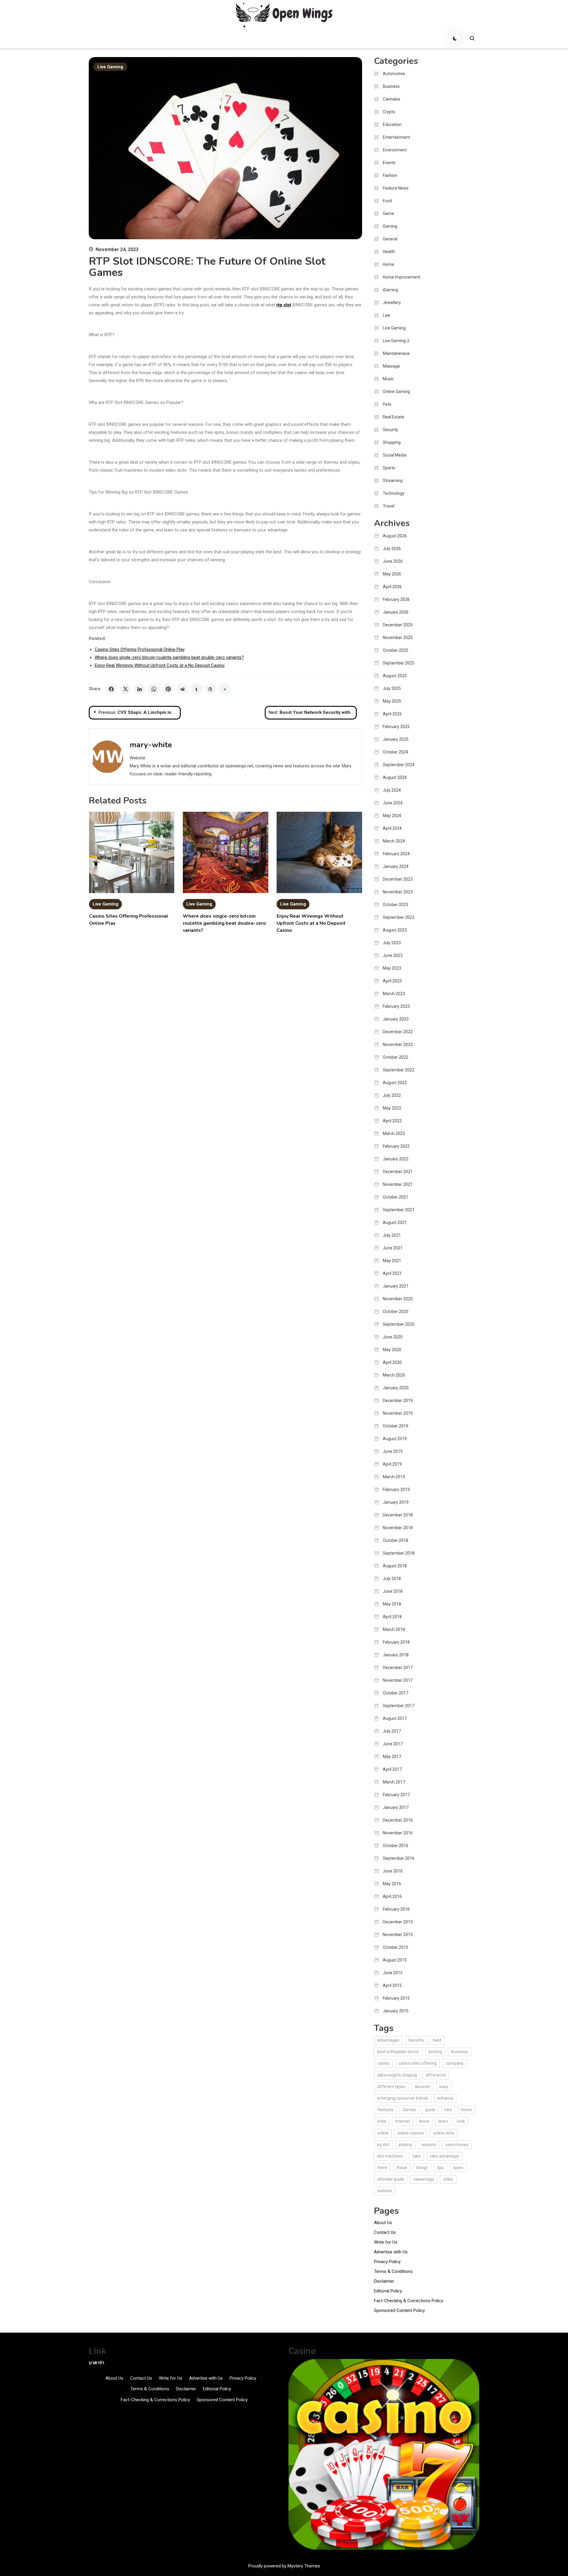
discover (422, 2087)
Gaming (390, 226)
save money (457, 2145)
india (382, 2121)
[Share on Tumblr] (196, 689)
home (466, 2110)
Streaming (393, 481)
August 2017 (395, 1718)
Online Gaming (396, 392)
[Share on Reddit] (182, 689)
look (461, 2121)
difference (436, 2075)
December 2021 (398, 1172)
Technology (394, 493)
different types (391, 2087)
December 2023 (398, 879)
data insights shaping (397, 2075)
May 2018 (392, 1604)
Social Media (395, 455)
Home (388, 264)
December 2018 (398, 1515)
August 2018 (395, 1566)
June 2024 (393, 803)
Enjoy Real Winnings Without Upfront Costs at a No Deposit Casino (160, 665)
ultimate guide (391, 2179)
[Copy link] (225, 689)
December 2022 (398, 1032)
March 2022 (394, 1133)
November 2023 (398, 892)
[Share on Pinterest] (168, 689)
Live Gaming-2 (396, 341)
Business (391, 86)
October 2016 (396, 1846)
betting (435, 2052)
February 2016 (396, 1909)
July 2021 (392, 1235)
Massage (391, 366)
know (424, 2121)
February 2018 (396, 1642)
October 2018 (396, 1540)
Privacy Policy (387, 2262)
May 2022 (392, 1108)
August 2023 (395, 930)
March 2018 (394, 1629)
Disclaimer (384, 2281)
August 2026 (395, 536)
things (422, 2168)
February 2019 (396, 1490)
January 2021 (396, 1286)
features (385, 2110)
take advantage (444, 2156)
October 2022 (396, 1057)
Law (387, 315)
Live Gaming (110, 67)
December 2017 (398, 1668)
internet (403, 2121)
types (458, 2168)
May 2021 (392, 1261)
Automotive (394, 74)
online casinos (411, 2133)
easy (444, 2087)
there (382, 2168)
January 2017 (396, 1807)
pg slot (383, 2145)
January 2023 (396, 1019)
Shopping (392, 442)
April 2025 (392, 714)
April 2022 (392, 1121)
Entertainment (396, 137)
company (455, 2063)
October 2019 (396, 1426)
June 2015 (393, 1973)
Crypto (389, 112)
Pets (387, 404)
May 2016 (392, 1884)
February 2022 (396, 1146)
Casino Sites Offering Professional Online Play (140, 649)
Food (387, 201)
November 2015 (398, 1935)
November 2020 (398, 1299)
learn (443, 2121)
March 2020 (394, 1375)
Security (390, 430)
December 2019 (398, 1401)
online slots (444, 2133)
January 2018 (396, 1655)
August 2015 (395, 1960)
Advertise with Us (391, 2252)
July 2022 (392, 1095)
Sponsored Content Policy (399, 2310)
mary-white (151, 745)
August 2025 (395, 676)
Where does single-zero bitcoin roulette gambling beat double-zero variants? (169, 657)
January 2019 (396, 1502)
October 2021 (396, 1197)
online (383, 2133)
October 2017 (396, 1693)
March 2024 (394, 841)
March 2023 (394, 994)
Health (389, 252)
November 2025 (398, 638)
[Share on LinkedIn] (140, 689)
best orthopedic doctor (398, 2052)
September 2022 (399, 1070)
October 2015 (396, 1947)
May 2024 (392, 816)
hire (448, 2110)
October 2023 (396, 905)
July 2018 (392, 1579)
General (390, 239)
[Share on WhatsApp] (154, 689)
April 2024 (392, 828)
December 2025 (398, 625)
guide (430, 2110)
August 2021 (395, 1222)
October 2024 (396, 752)
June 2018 (393, 1591)
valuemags (424, 2179)
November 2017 (398, 1680)
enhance (445, 2098)
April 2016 (392, 1896)
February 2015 (396, 1998)
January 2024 (396, 866)
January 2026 (396, 612)
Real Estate (393, 417)
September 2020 (399, 1324)
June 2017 (393, 1744)
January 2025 (396, 739)
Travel (389, 506)
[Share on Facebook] (111, 689)
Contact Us (385, 2232)
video (448, 2179)
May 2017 (392, 1757)
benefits (416, 2040)
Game (388, 214)
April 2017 (392, 1769)
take (417, 2156)
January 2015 (396, 2011)
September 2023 (399, 917)
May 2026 (392, 574)
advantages (388, 2040)
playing (405, 2145)
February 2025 (396, 727)
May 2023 (392, 968)
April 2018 (392, 1617)
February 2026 (396, 599)
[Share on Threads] (211, 689)
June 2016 (393, 1871)
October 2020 (396, 1312)
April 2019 (392, 1464)
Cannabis (392, 99)
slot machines (390, 2156)
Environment (395, 150)
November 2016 (398, 1833)
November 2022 (398, 1044)
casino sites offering (418, 2063)
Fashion (390, 175)
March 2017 (394, 1782)
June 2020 (393, 1337)
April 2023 (392, 981)
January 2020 (396, 1388)
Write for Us (386, 2242)
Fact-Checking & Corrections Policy (409, 2301)
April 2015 (392, 1985)
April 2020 (392, 1362)
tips (440, 2168)
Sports (389, 468)
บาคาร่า (96, 2363)
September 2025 (399, 663)
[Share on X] (125, 689)
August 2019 (395, 1439)
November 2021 (398, 1184)
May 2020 (392, 1350)
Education (392, 124)
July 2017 (392, 1731)
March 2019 (394, 1477)
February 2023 (396, 1006)
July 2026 (392, 549)
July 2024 (392, 790)
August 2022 (395, 1083)
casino (383, 2063)
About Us (383, 2223)
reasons (429, 2145)
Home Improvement (402, 277)
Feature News (396, 188)
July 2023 (392, 943)
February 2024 (396, 854)
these (402, 2168)
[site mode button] (455, 38)
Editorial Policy (388, 2291)
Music (388, 379)
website (385, 2191)
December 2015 (398, 1922)
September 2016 (399, 1858)
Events (389, 163)
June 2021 (393, 1248)
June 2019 (393, 1451)
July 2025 (392, 688)
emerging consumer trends (403, 2098)
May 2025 (392, 701)
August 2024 (395, 777)
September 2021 (399, 1210)
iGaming (390, 290)
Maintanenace (396, 353)
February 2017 (396, 1795)
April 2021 (392, 1273)
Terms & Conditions (393, 2271)
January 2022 (396, 1159)
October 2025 (396, 650)
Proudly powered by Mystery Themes (284, 2566)
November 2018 (398, 1528)
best (437, 2040)
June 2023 (393, 955)
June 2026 (393, 561)
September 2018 (399, 1553)
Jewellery (392, 303)
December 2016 (398, 1820)
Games (409, 2110)
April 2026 (392, 587)
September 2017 (399, 1706)
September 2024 (399, 765)
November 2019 (398, 1413)
